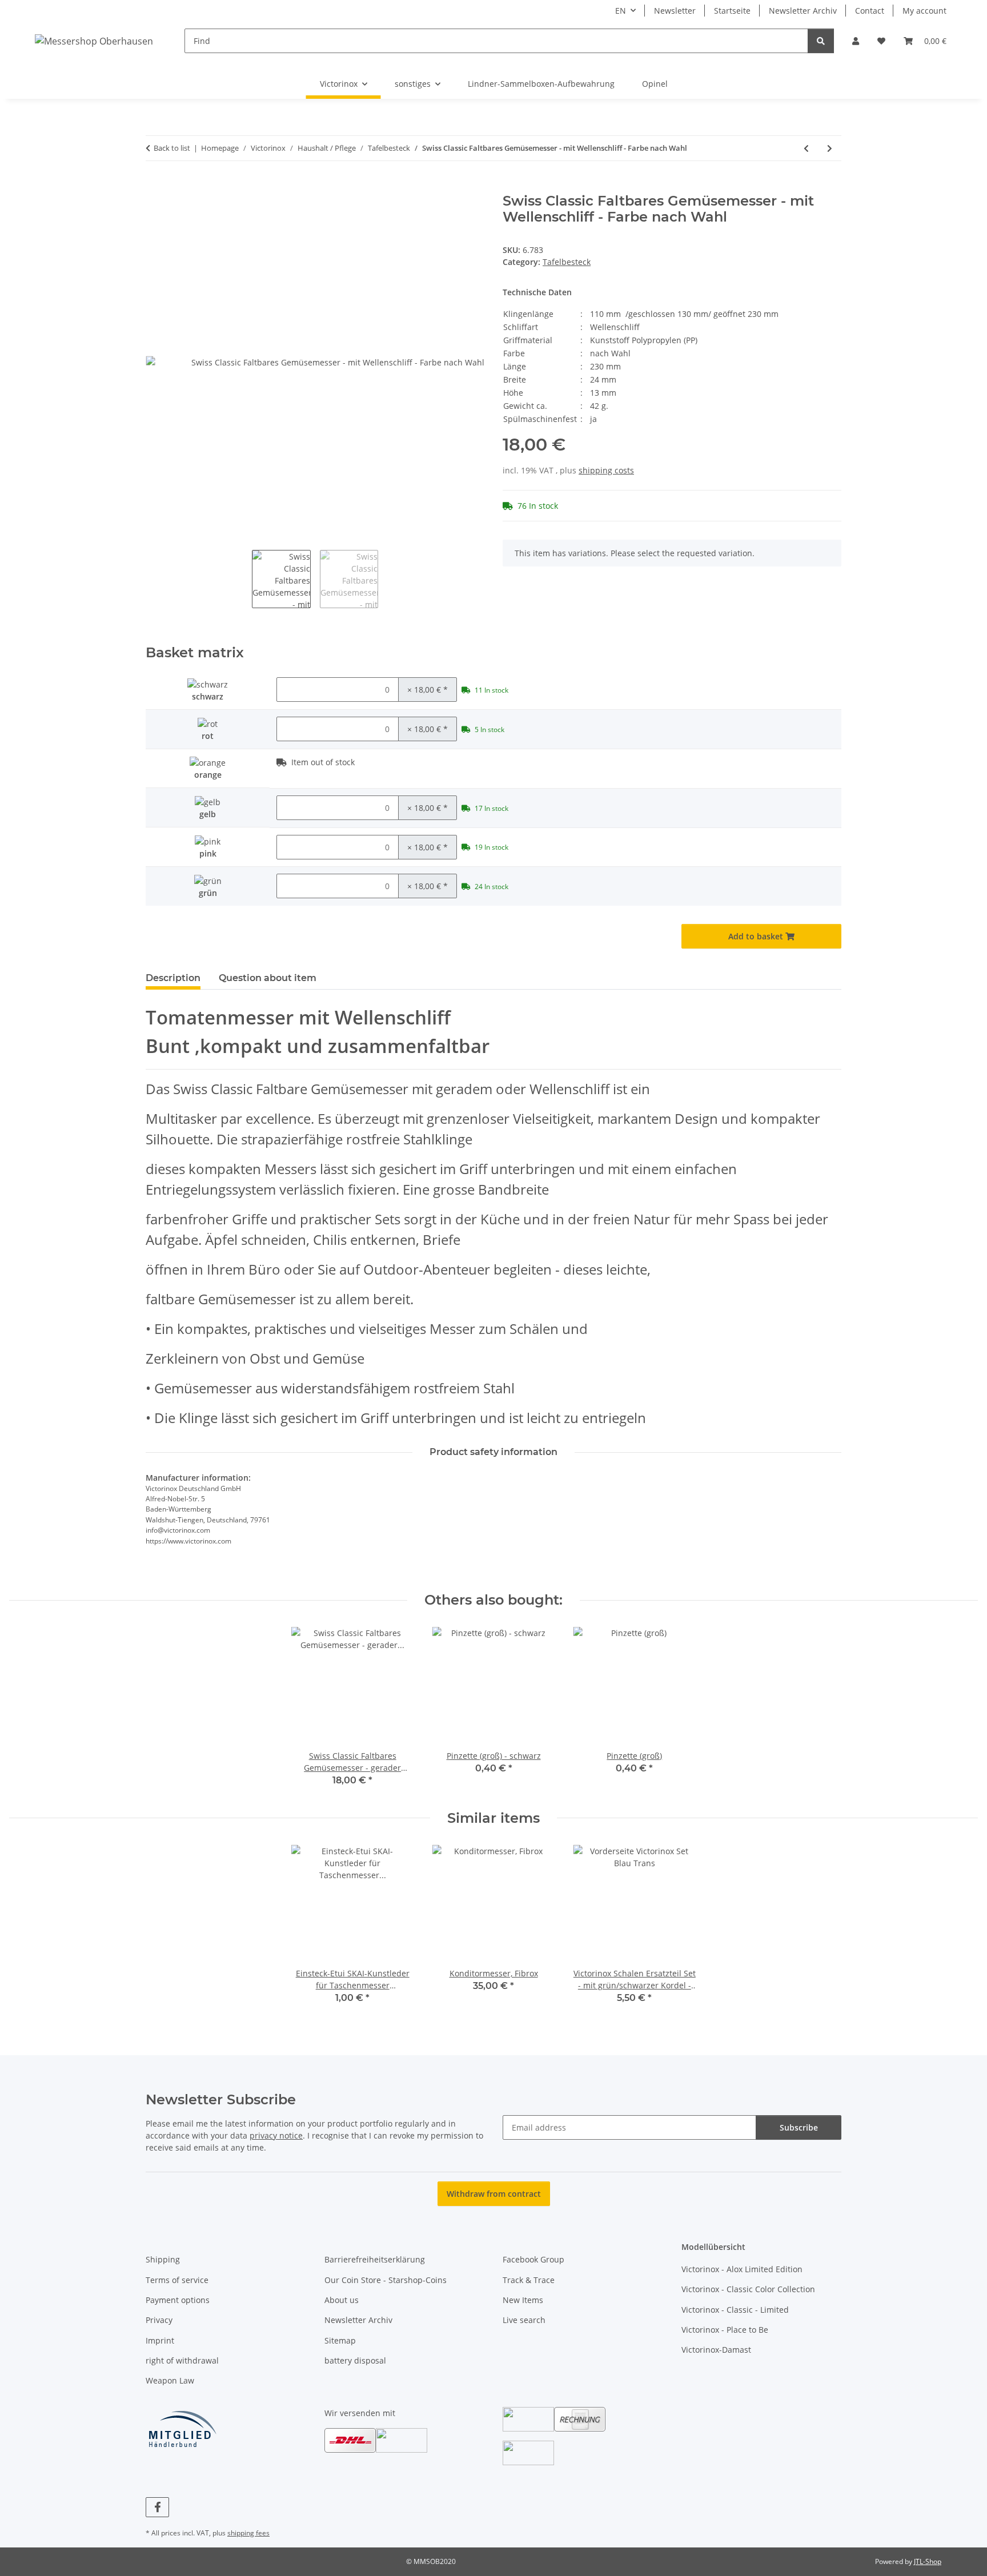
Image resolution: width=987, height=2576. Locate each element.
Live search (524, 2320)
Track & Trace (529, 2280)
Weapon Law (170, 2380)
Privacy (159, 2320)
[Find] (821, 41)
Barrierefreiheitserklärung (375, 2259)
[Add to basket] (155, 187)
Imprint (160, 2340)
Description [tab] (173, 978)
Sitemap (340, 2340)
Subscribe (799, 2127)
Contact (870, 11)
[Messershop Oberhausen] (94, 41)
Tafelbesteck (567, 262)
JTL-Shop (928, 2561)
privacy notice (276, 2135)
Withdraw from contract (494, 2194)
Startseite (732, 11)
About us (342, 2300)
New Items (523, 2300)
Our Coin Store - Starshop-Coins (386, 2280)
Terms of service (177, 2280)
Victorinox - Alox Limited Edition (742, 2269)
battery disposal (355, 2360)
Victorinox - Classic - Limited (735, 2310)
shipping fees (248, 2533)
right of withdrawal (182, 2360)
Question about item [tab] (268, 978)
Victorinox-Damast (716, 2350)
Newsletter (675, 11)
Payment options (178, 2300)
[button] (856, 41)
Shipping (163, 2259)
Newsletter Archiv (803, 11)
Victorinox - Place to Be (725, 2330)
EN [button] (621, 11)
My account (924, 11)
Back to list (172, 148)
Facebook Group (533, 2259)
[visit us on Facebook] (157, 2507)
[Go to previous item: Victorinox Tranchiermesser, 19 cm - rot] (806, 148)
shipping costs (606, 470)
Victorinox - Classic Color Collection (748, 2289)
